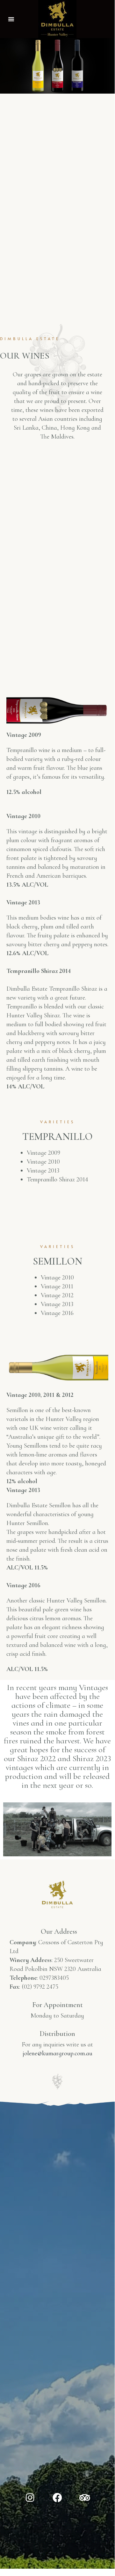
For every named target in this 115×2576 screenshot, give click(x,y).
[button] (11, 19)
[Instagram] (30, 2498)
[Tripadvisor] (85, 2498)
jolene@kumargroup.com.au (57, 2053)
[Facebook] (57, 2498)
